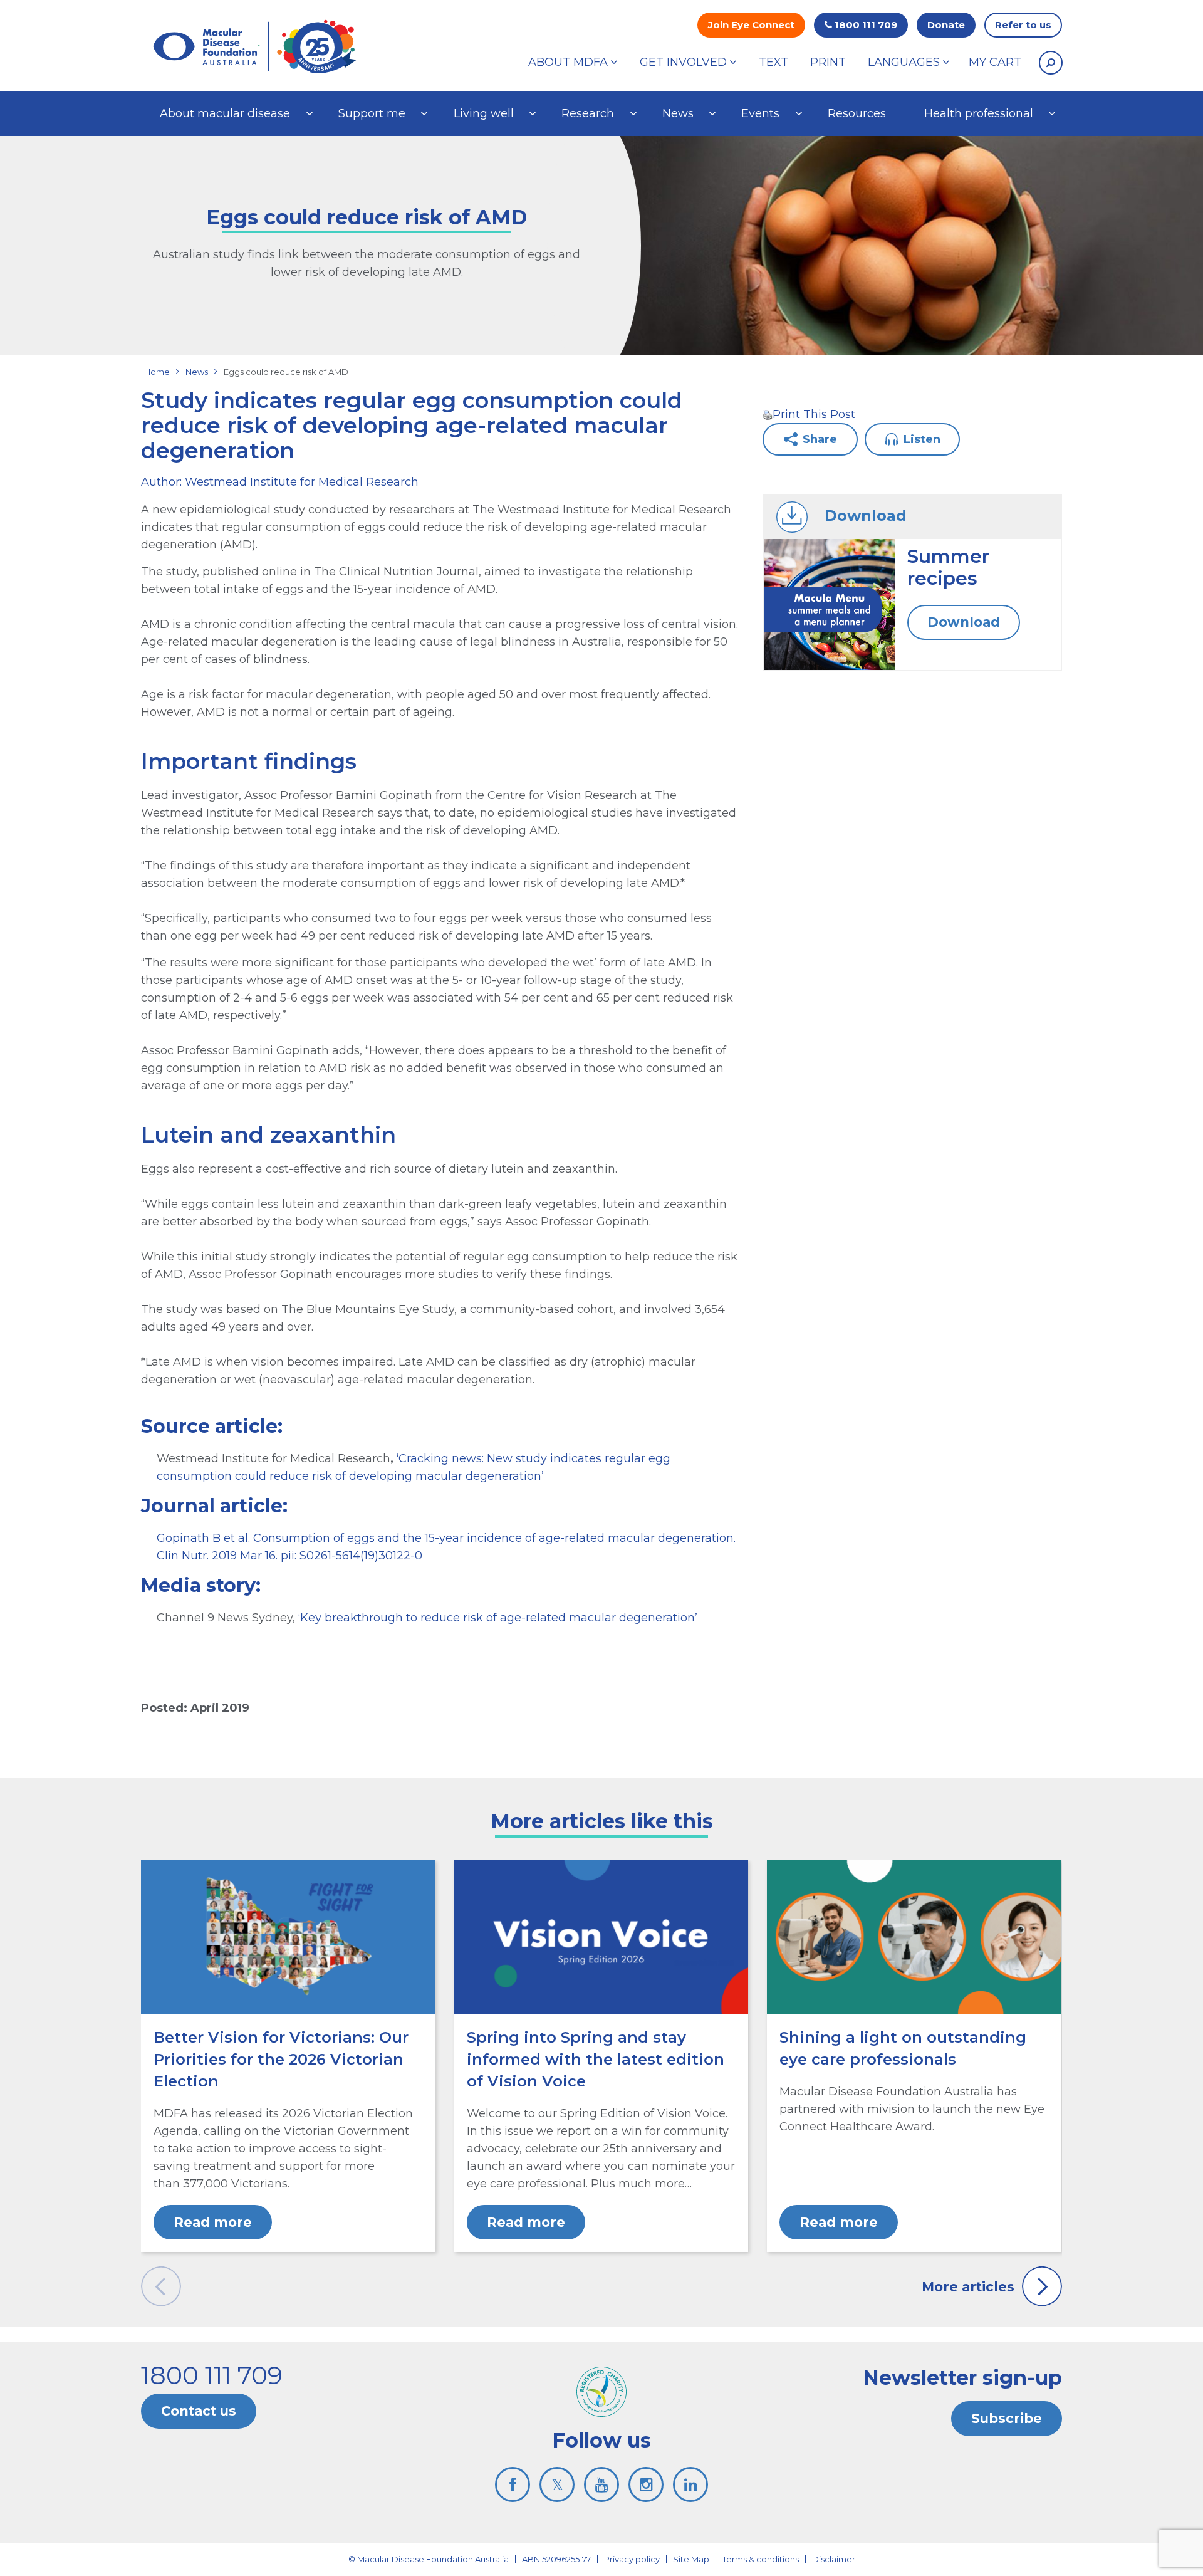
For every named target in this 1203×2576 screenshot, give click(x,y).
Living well (484, 113)
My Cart (995, 62)
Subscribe (1007, 2418)
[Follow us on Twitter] (557, 2484)
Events (760, 113)
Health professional (979, 113)
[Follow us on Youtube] (601, 2484)
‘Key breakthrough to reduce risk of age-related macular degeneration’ (498, 1618)
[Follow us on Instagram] (646, 2484)
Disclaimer (834, 2559)
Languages (904, 62)
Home (157, 372)
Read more (213, 2222)
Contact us (199, 2411)
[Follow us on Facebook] (513, 2484)
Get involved (683, 62)
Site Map (691, 2559)
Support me (372, 113)
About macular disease (225, 113)
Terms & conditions (761, 2559)
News (678, 113)
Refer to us (1023, 25)
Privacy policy (632, 2559)
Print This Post (814, 414)
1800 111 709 (865, 25)
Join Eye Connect (751, 25)
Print (828, 62)
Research (588, 113)
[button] (1051, 63)
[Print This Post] (768, 414)
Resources (857, 113)
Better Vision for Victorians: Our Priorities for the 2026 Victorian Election (281, 2059)
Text (773, 62)
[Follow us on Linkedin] (690, 2484)
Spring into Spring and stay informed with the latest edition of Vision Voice (596, 2059)
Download (964, 622)
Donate (946, 25)
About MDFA (568, 62)
